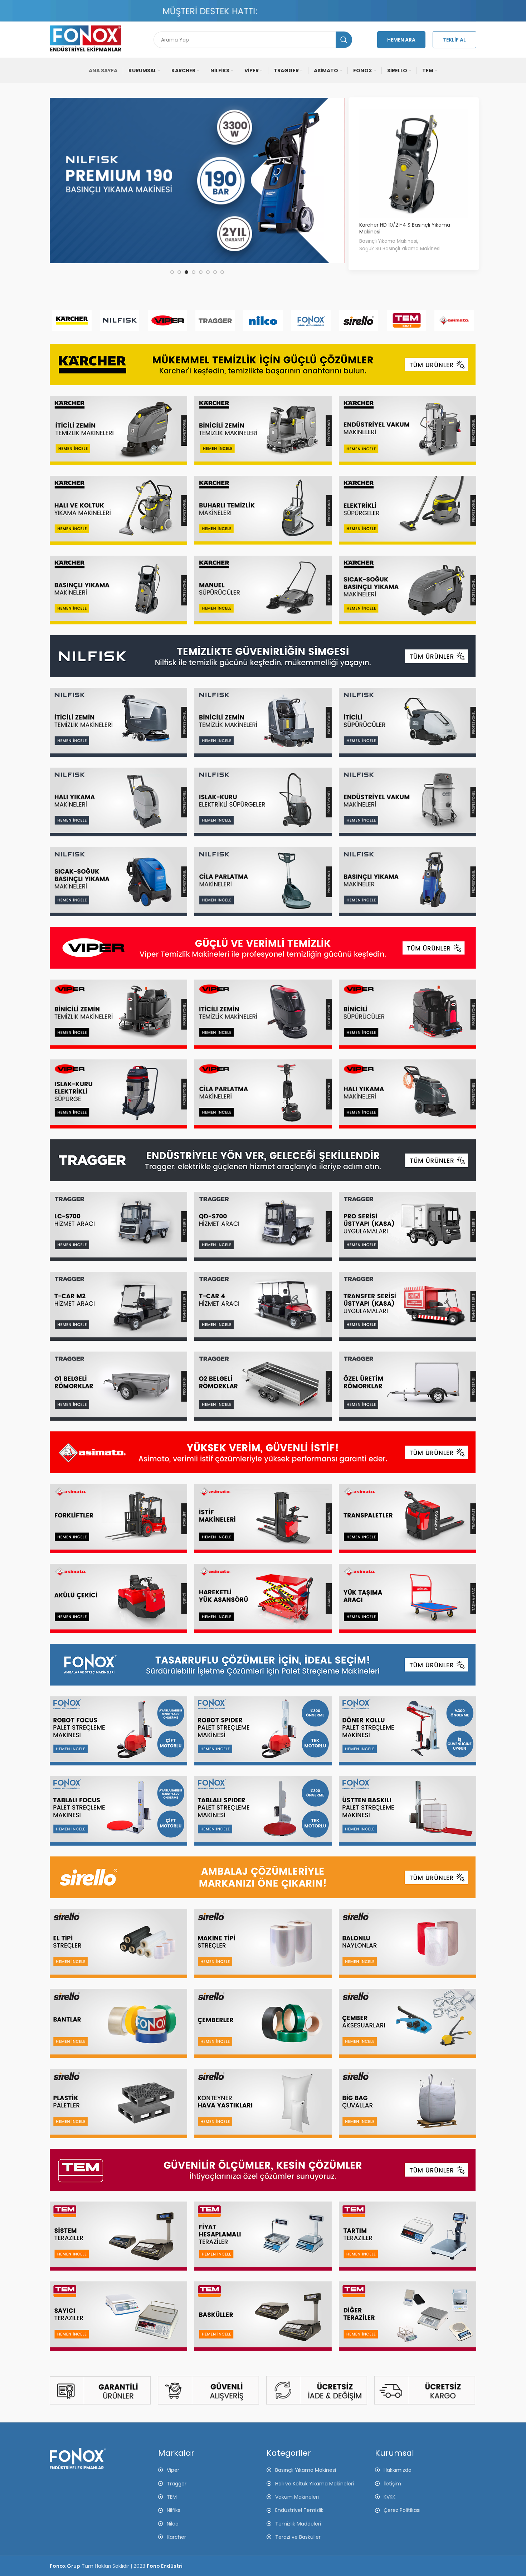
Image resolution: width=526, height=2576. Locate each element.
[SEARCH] (344, 40)
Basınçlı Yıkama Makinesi (388, 241)
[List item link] (426, 2470)
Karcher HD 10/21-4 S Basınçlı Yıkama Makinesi (405, 228)
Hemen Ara (401, 40)
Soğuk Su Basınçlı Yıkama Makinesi (400, 249)
